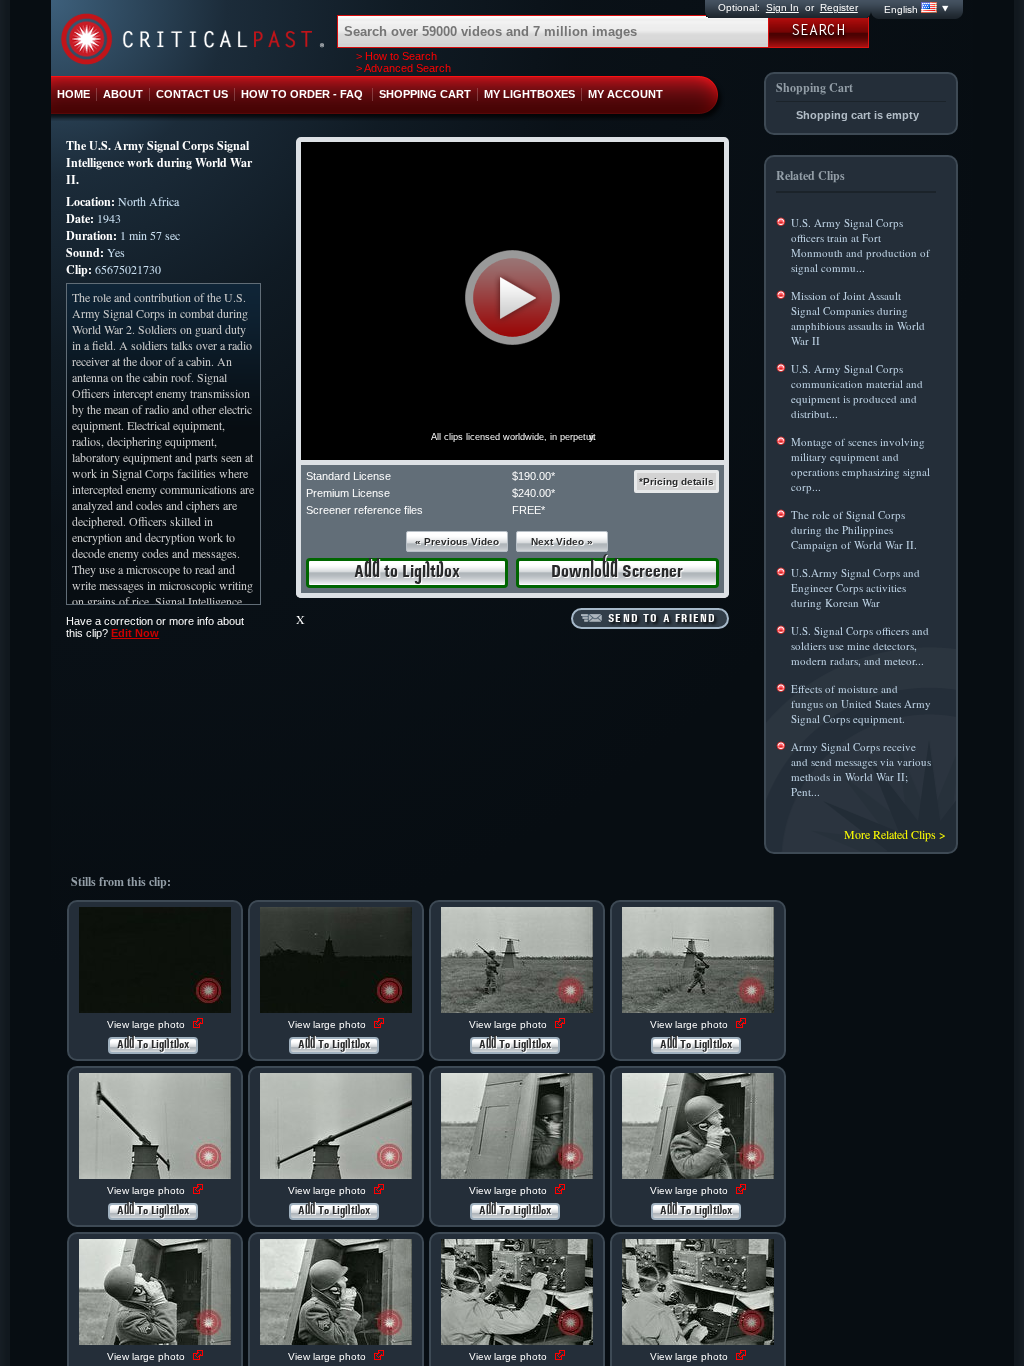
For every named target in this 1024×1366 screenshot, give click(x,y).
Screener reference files (364, 510)
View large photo (147, 1024)
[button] (512, 297)
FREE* (528, 510)
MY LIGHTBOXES (529, 94)
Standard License (348, 476)
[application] (512, 301)
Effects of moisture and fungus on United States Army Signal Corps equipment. (861, 703)
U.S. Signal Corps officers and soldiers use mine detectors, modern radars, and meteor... (860, 645)
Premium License (348, 493)
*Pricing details (676, 481)
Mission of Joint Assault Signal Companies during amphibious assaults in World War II (858, 318)
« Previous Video (457, 541)
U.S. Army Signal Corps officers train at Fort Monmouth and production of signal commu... (860, 245)
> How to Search (396, 56)
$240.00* (533, 493)
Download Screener (617, 572)
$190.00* (533, 476)
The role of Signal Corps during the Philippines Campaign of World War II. (854, 529)
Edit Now (135, 633)
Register (839, 7)
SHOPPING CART (425, 94)
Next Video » (562, 541)
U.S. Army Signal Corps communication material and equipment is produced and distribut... (857, 391)
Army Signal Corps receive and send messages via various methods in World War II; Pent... (861, 769)
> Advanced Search (403, 68)
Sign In (782, 7)
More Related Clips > (895, 834)
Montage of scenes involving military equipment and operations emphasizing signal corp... (860, 464)
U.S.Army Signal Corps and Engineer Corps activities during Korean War (855, 587)
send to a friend (662, 619)
